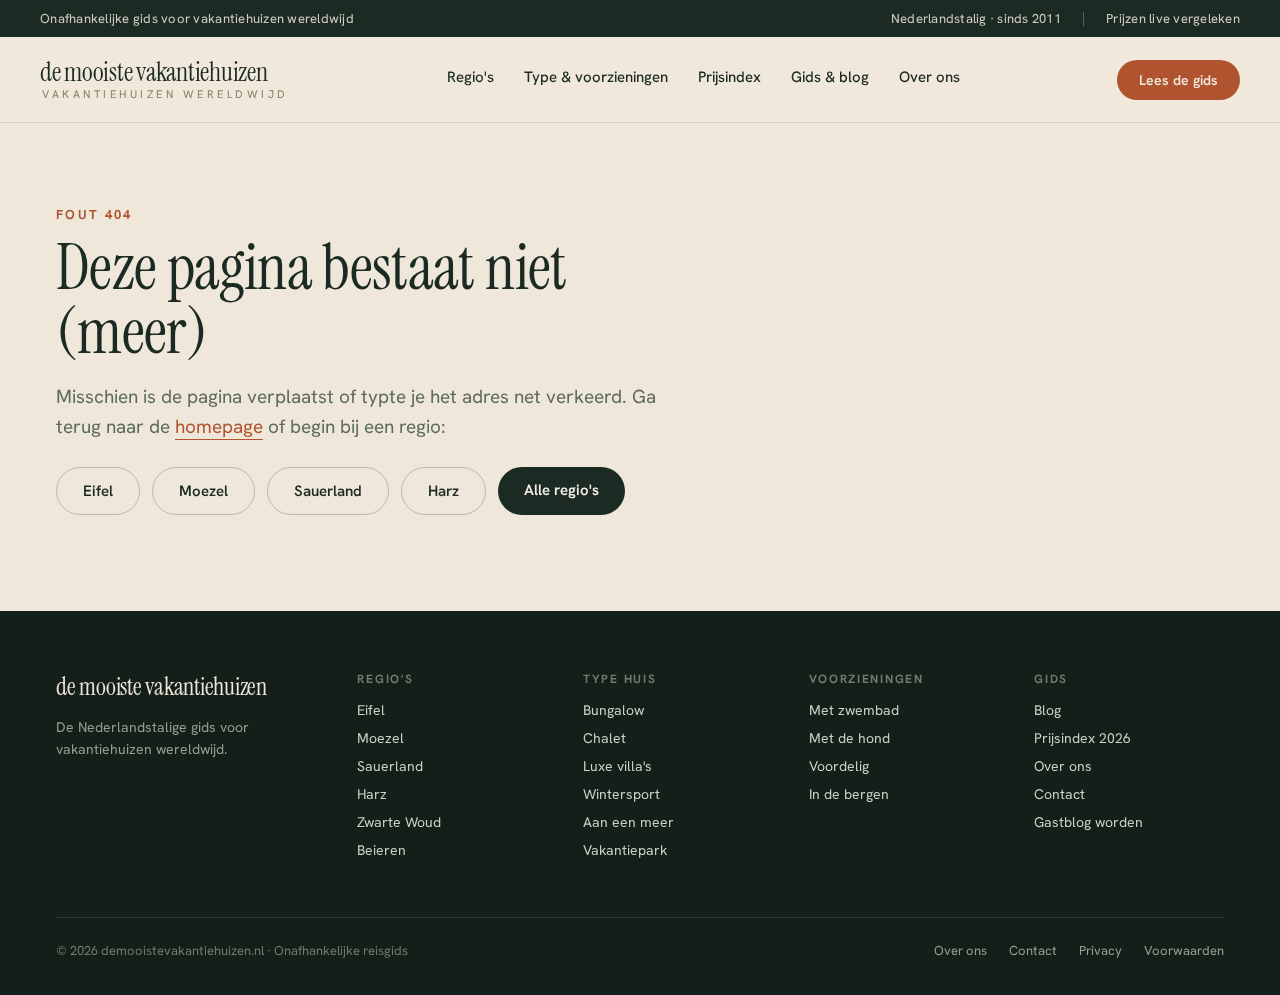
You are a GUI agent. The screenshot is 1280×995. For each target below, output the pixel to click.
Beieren (381, 850)
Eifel (98, 491)
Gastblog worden (1088, 822)
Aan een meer (628, 822)
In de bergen (849, 794)
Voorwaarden (1184, 950)
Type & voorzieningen (596, 77)
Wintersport (621, 794)
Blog (1047, 710)
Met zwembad (854, 710)
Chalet (604, 738)
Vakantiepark (625, 850)
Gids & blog (830, 77)
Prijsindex (729, 77)
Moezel (203, 491)
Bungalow (613, 710)
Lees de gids (1178, 80)
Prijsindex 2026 (1082, 738)
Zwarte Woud (399, 822)
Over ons (929, 77)
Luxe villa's (617, 766)
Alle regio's (561, 490)
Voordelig (839, 766)
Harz (443, 491)
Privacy (1100, 950)
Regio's (470, 77)
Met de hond (849, 738)
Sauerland (328, 491)
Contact (1059, 794)
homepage (219, 426)
